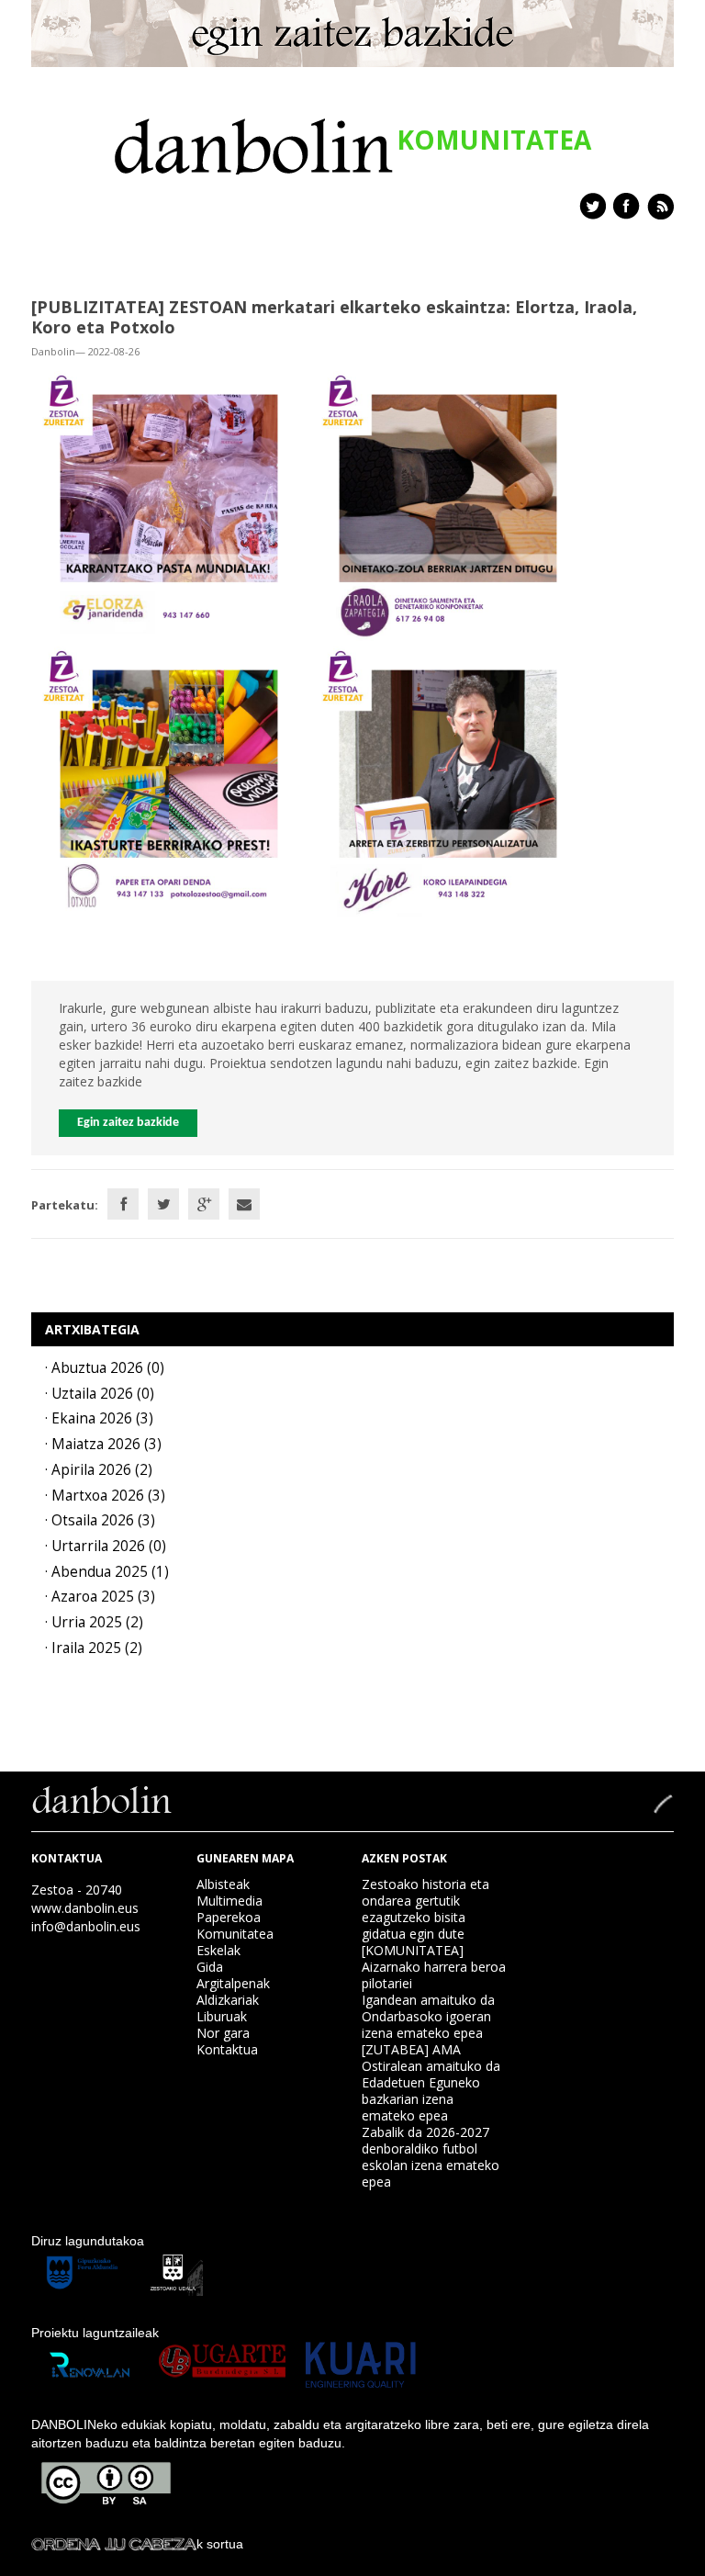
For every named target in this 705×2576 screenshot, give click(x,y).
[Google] (204, 1204)
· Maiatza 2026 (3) (103, 1444)
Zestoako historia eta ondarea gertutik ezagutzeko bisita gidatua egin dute (425, 1909)
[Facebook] (123, 1204)
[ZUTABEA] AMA (411, 2049)
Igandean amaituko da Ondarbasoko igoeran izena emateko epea (428, 2016)
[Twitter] (163, 1204)
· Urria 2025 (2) (94, 1622)
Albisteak (223, 1884)
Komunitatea (235, 1934)
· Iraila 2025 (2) (94, 1648)
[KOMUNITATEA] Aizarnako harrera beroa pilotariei (434, 1967)
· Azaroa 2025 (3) (100, 1597)
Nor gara (223, 2033)
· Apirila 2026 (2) (99, 1470)
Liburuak (222, 2016)
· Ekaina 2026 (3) (99, 1418)
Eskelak (218, 1950)
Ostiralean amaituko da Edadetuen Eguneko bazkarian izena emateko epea (431, 2091)
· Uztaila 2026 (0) (100, 1394)
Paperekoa (229, 1917)
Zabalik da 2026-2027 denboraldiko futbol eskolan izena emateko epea (431, 2157)
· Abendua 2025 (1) (107, 1572)
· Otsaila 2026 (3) (100, 1520)
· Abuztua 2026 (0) (105, 1368)
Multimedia (229, 1901)
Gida (210, 1967)
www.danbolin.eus (85, 1908)
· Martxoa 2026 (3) (105, 1496)
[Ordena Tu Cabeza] (114, 2544)
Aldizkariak (228, 2000)
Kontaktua (227, 2049)
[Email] (244, 1204)
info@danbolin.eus (86, 1926)
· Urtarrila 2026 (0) (106, 1546)
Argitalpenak (233, 1983)
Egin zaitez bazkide (128, 1123)
